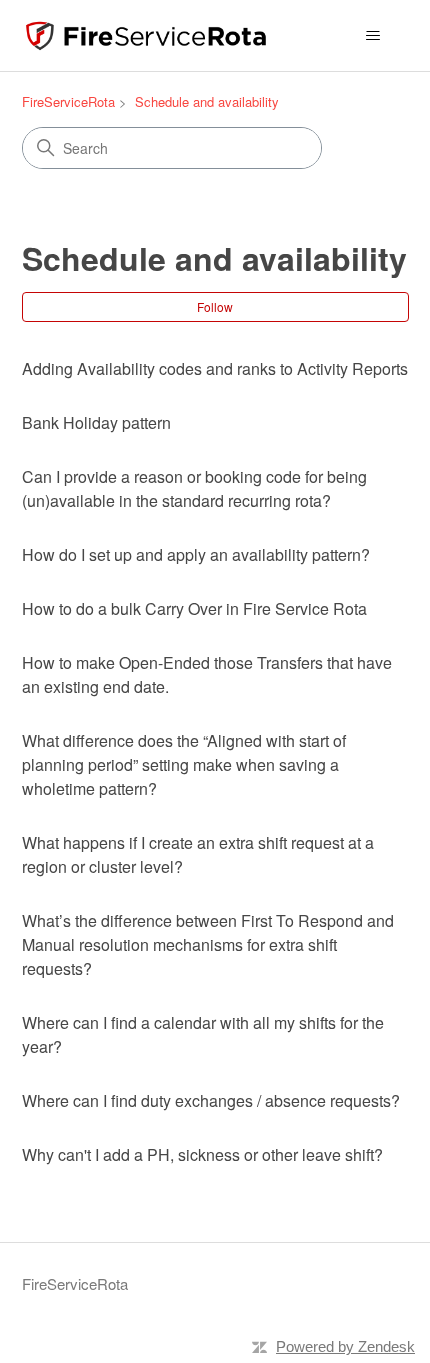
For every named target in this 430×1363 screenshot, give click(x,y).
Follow (215, 306)
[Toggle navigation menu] (373, 36)
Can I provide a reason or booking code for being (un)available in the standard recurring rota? (194, 488)
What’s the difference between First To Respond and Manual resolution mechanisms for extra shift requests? (208, 944)
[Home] (146, 35)
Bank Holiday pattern (96, 422)
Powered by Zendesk (345, 1346)
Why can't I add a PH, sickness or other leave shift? (202, 1154)
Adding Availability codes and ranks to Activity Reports (215, 368)
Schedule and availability (207, 101)
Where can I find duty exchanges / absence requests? (211, 1100)
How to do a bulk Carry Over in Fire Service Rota (194, 608)
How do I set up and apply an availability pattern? (196, 554)
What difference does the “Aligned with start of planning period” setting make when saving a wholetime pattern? (184, 764)
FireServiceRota (68, 101)
